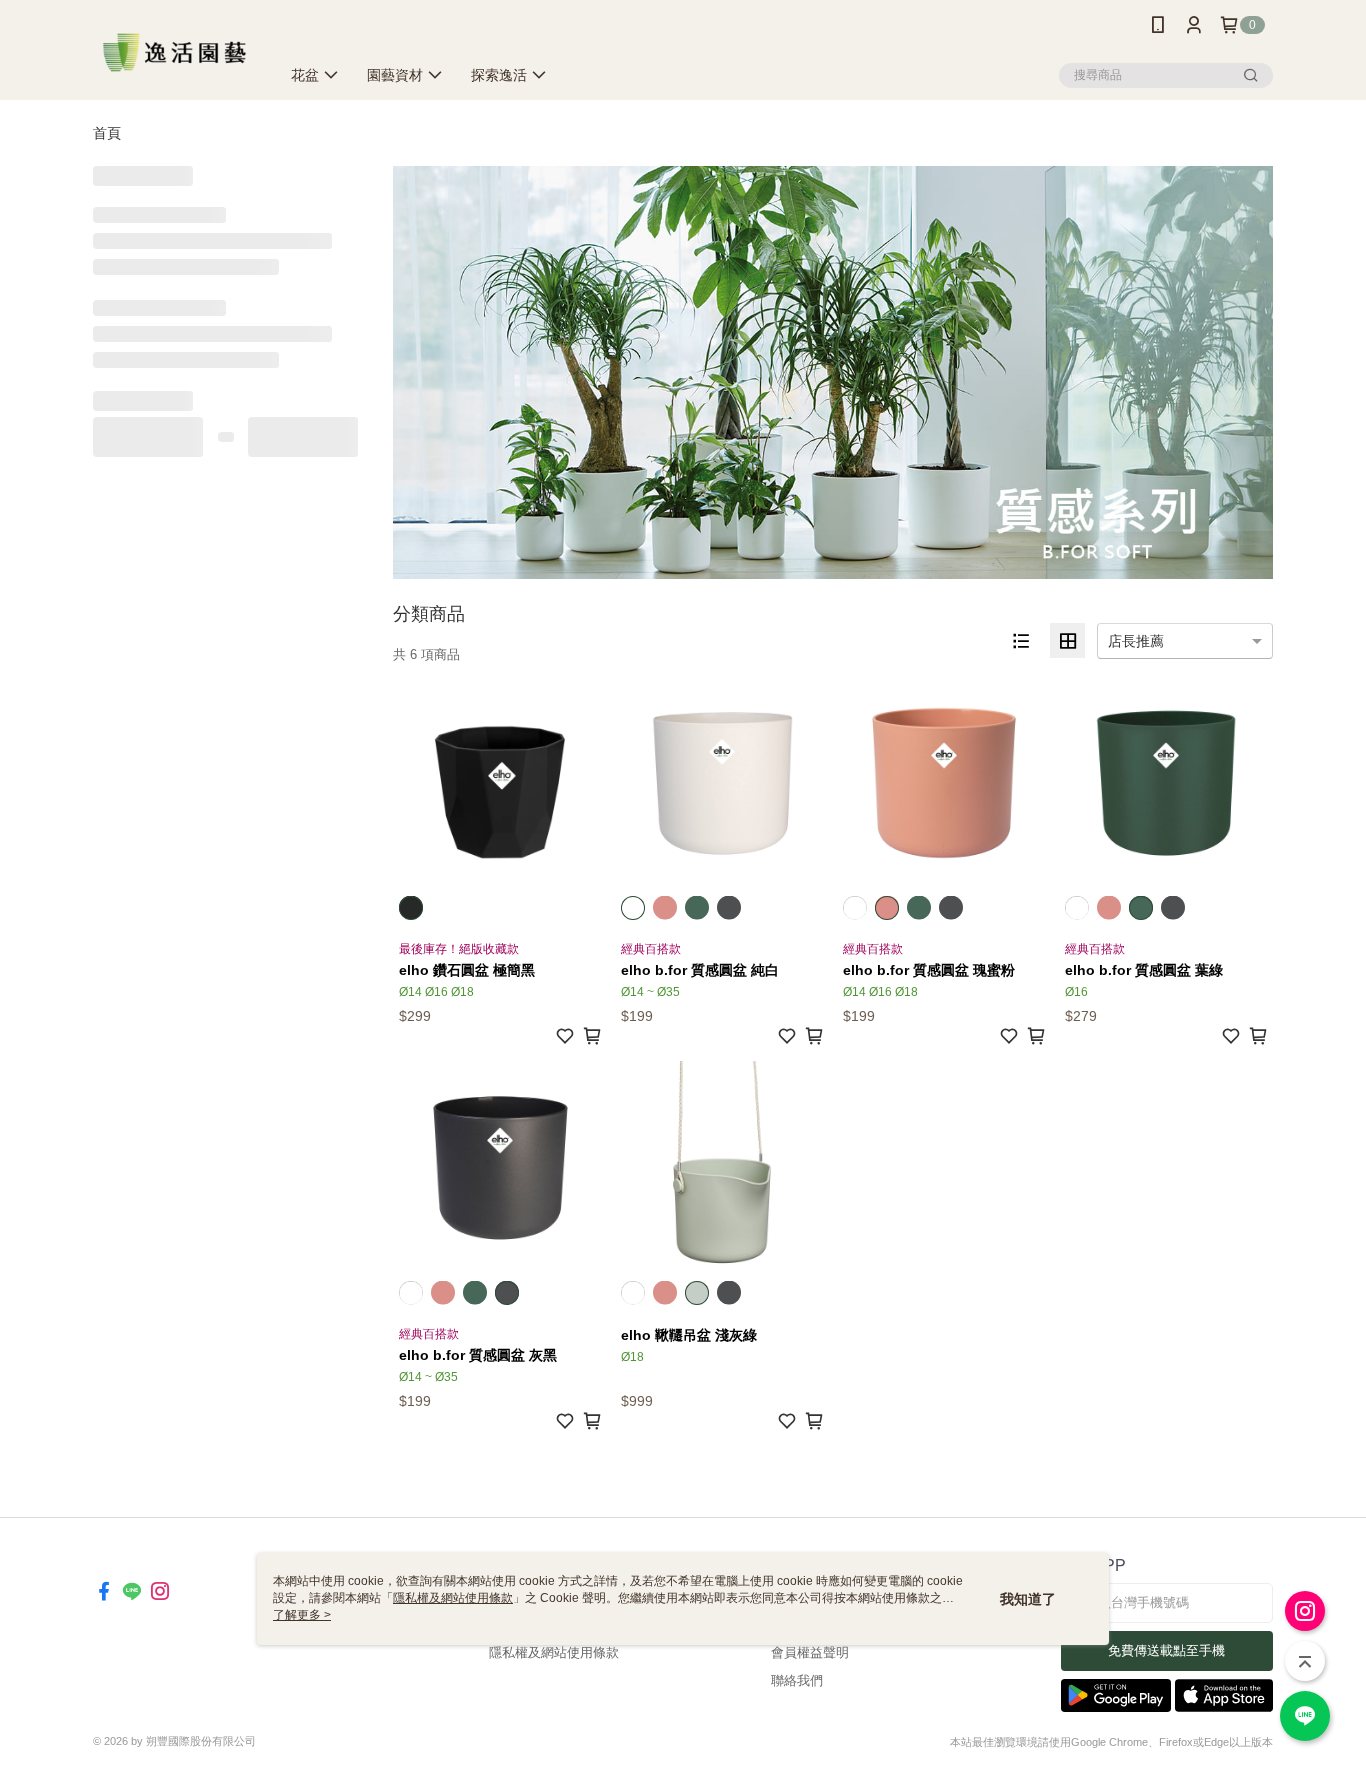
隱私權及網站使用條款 (554, 1652)
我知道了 (1028, 1599)
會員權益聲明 (810, 1652)
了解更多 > (302, 1615)
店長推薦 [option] (1136, 641)
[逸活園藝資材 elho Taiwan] (174, 52)
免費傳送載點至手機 (1166, 1650)
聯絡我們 (797, 1680)
